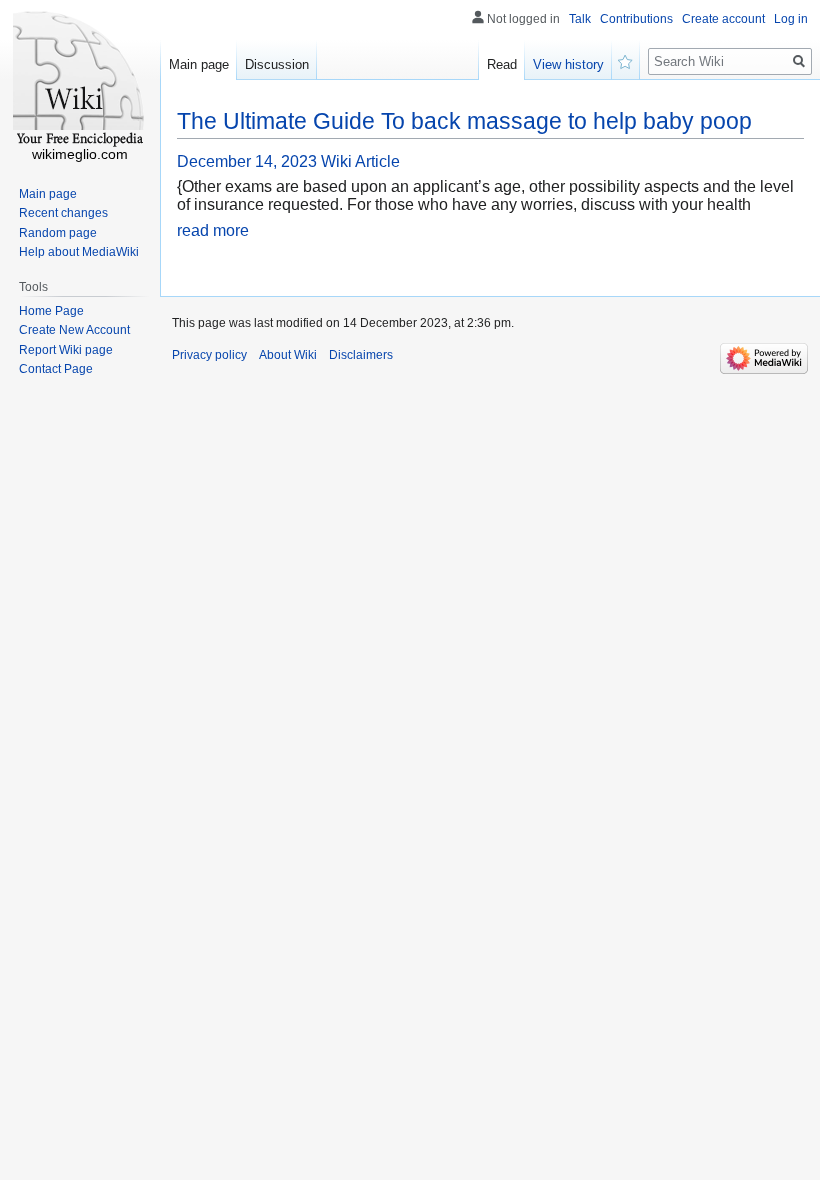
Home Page (51, 311)
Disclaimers (361, 355)
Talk (580, 19)
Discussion (277, 64)
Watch (626, 60)
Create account (723, 19)
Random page (58, 233)
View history (568, 64)
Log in (791, 19)
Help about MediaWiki (79, 252)
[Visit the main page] (80, 80)
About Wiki (288, 355)
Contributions (636, 19)
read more (213, 230)
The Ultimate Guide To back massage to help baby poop (464, 121)
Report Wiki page (66, 350)
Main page (199, 64)
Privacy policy (209, 355)
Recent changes (63, 213)
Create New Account (74, 330)
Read (502, 64)
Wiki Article (360, 161)
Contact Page (56, 369)
